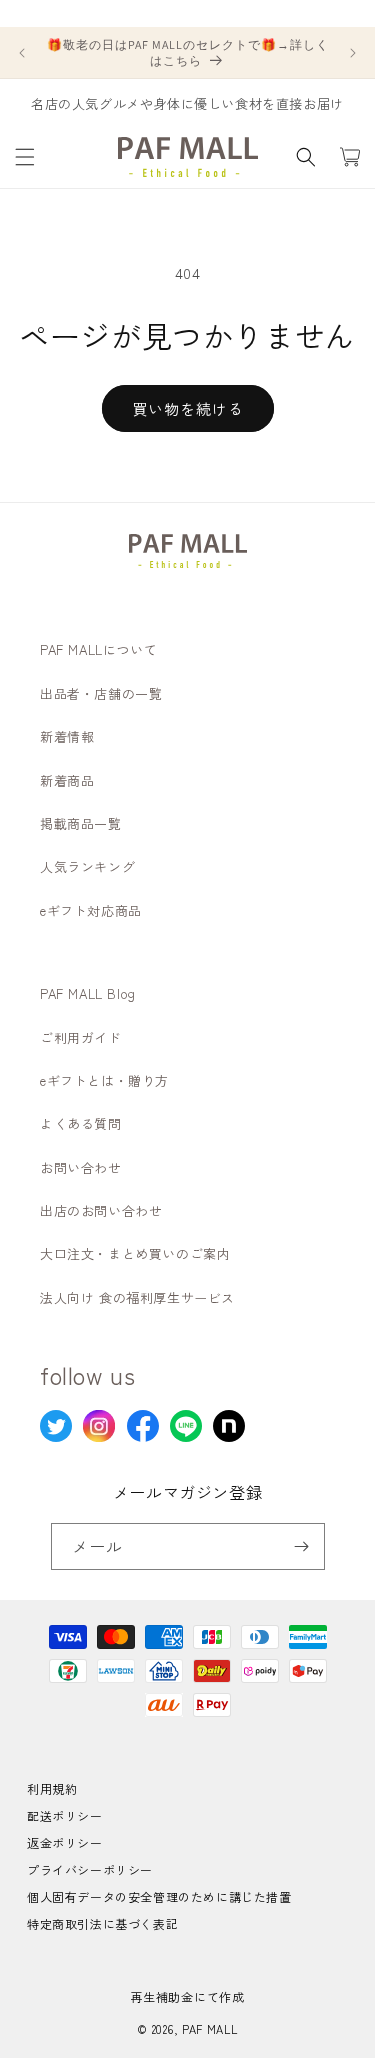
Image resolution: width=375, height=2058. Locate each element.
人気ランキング (87, 866)
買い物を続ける (188, 408)
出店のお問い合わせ (101, 1210)
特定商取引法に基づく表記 (102, 1923)
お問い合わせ (81, 1167)
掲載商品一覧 (81, 823)
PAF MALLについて (98, 649)
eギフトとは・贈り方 (104, 1080)
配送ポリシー (65, 1815)
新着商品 (67, 780)
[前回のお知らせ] (22, 53)
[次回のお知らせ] (353, 53)
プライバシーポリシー (90, 1869)
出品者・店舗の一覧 (101, 693)
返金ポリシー (65, 1842)
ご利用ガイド (81, 1037)
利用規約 (52, 1788)
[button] (25, 157)
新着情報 (67, 736)
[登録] (302, 1546)
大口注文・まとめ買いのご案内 (135, 1253)
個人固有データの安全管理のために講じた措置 (159, 1896)
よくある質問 (81, 1123)
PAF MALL (210, 2029)
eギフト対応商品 (91, 910)
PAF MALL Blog (88, 993)
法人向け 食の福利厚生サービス (137, 1297)
